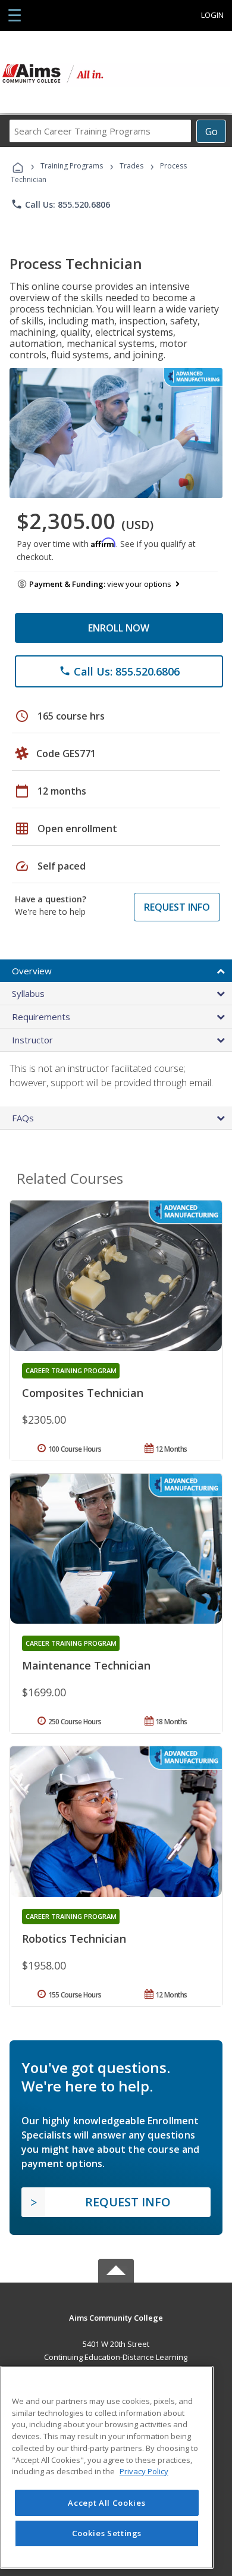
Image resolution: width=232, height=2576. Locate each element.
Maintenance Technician (86, 1665)
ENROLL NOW (119, 628)
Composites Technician (83, 1393)
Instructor (32, 1040)
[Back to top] (116, 2317)
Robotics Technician (74, 1939)
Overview (32, 971)
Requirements (41, 1017)
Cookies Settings (107, 2533)
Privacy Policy (144, 2471)
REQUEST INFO (177, 907)
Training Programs (72, 166)
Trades (131, 166)
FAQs (23, 1118)
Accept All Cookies (106, 2503)
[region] (107, 2467)
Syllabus (28, 993)
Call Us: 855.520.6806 (60, 204)
